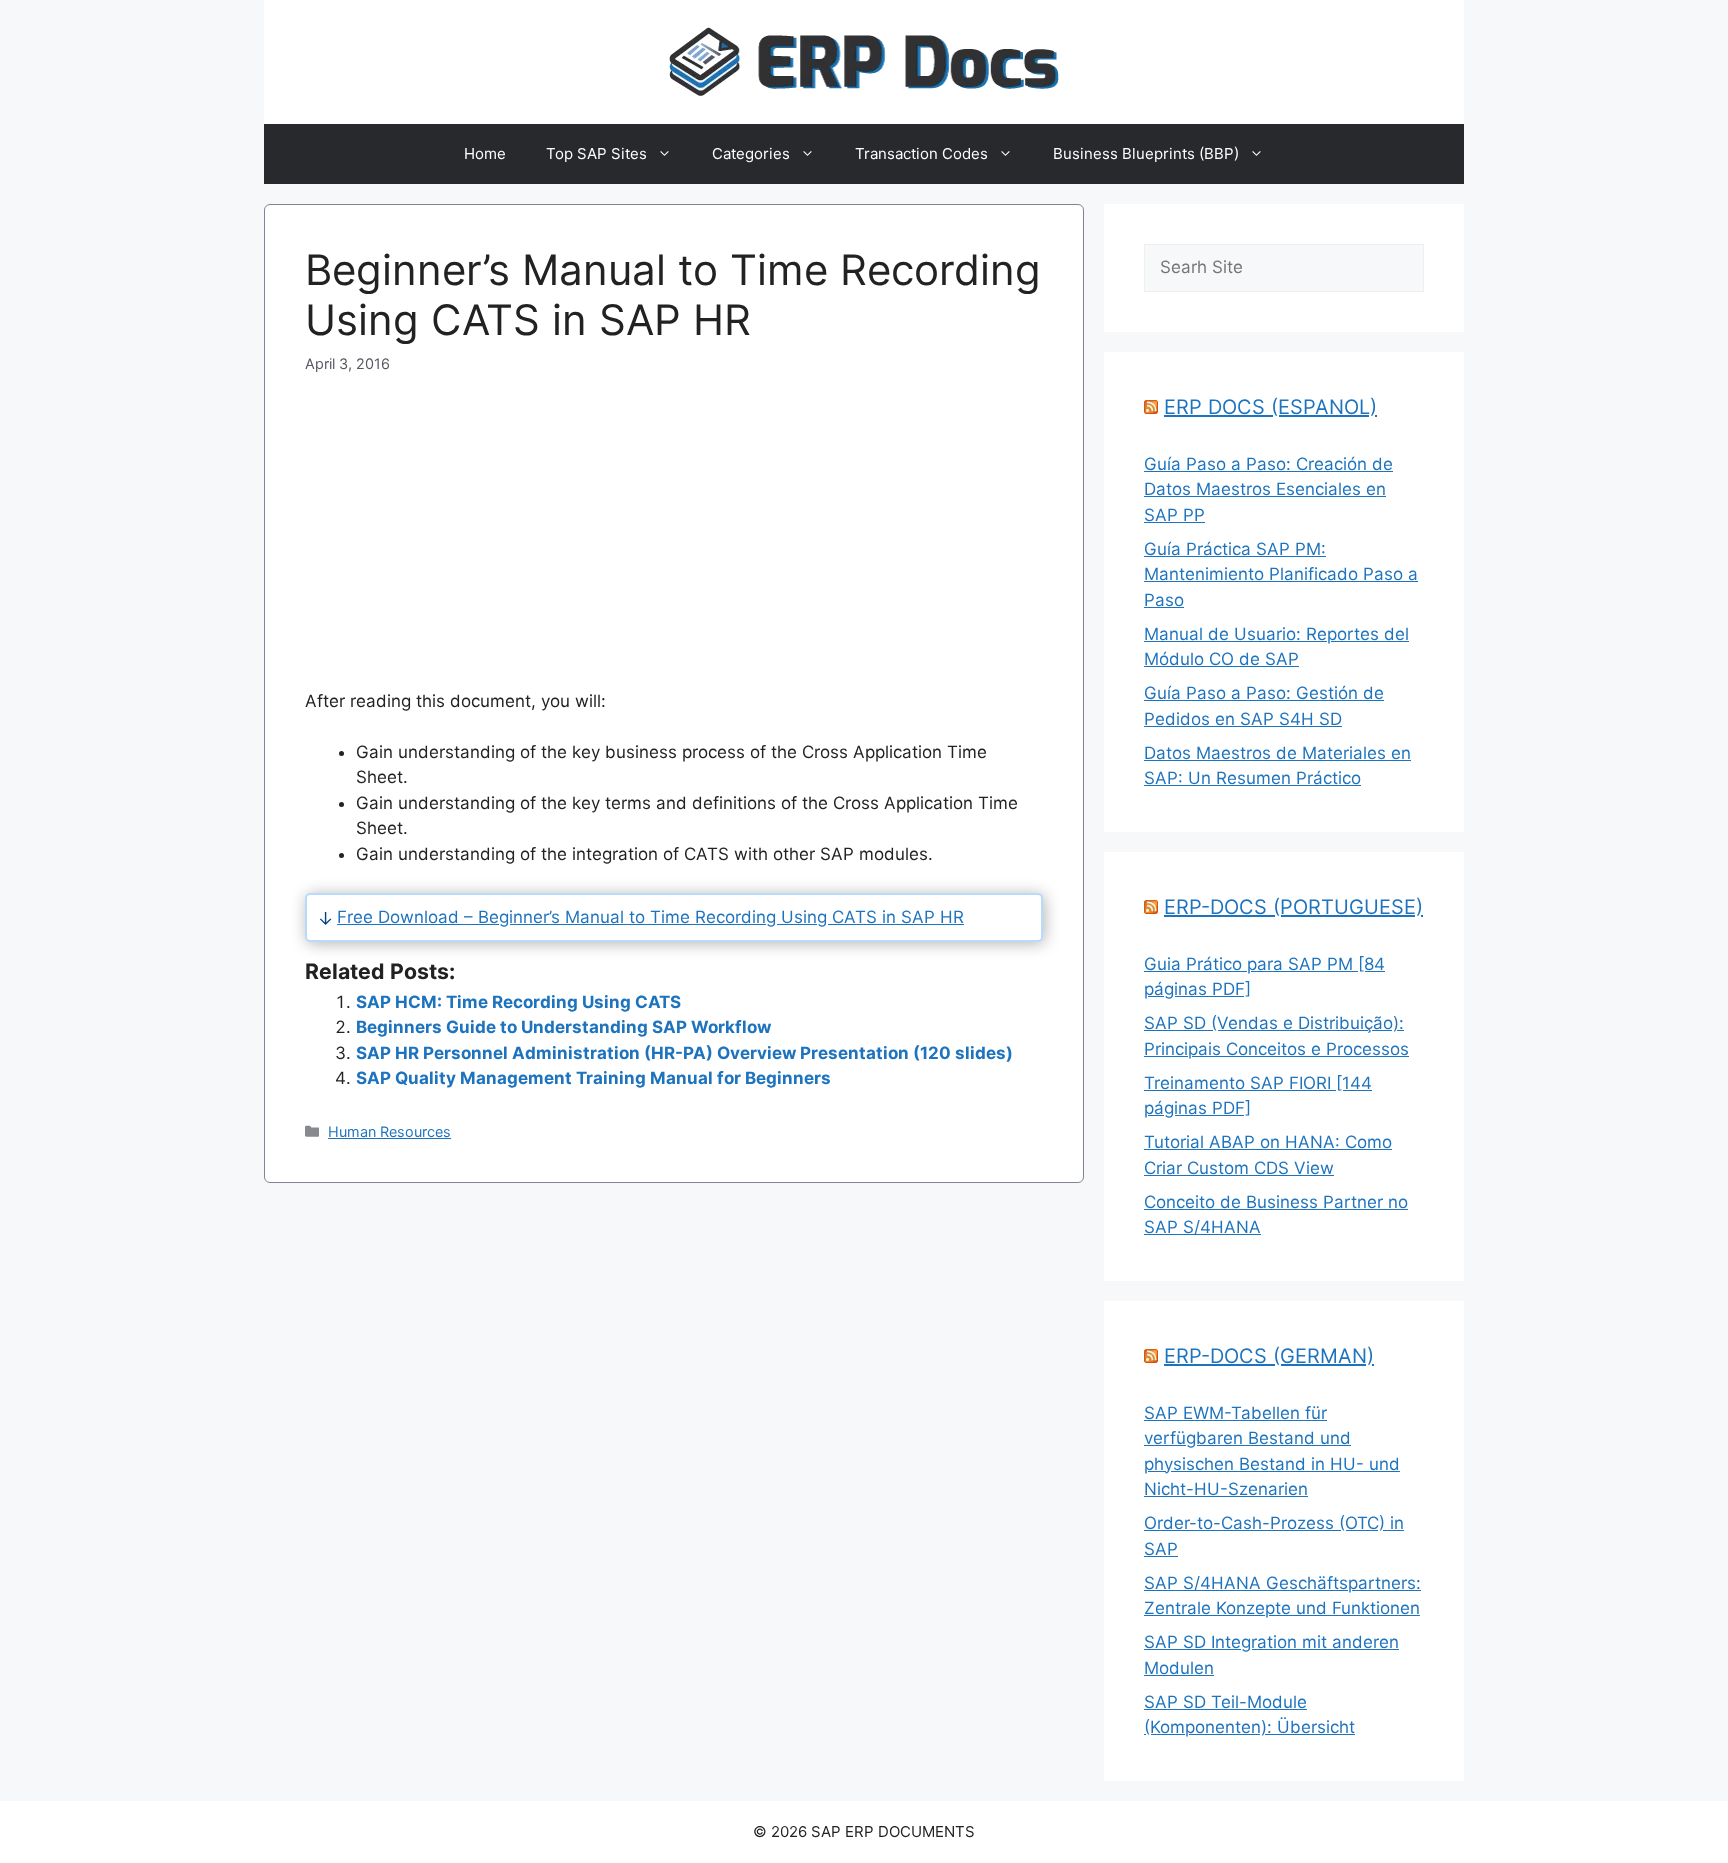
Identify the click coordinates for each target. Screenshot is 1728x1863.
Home (485, 153)
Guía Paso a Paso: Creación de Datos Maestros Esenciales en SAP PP (1268, 489)
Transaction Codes (921, 153)
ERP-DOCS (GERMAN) (1269, 1356)
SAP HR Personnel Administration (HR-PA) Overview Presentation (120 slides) (684, 1053)
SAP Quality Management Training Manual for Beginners (593, 1078)
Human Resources (389, 1131)
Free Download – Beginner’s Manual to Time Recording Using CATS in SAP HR (650, 917)
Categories (751, 153)
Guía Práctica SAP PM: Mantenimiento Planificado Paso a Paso (1281, 574)
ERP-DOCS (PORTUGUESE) (1293, 907)
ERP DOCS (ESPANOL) (1270, 407)
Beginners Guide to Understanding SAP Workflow (563, 1027)
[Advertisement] (674, 515)
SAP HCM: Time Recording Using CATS (518, 1002)
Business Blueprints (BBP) (1146, 153)
